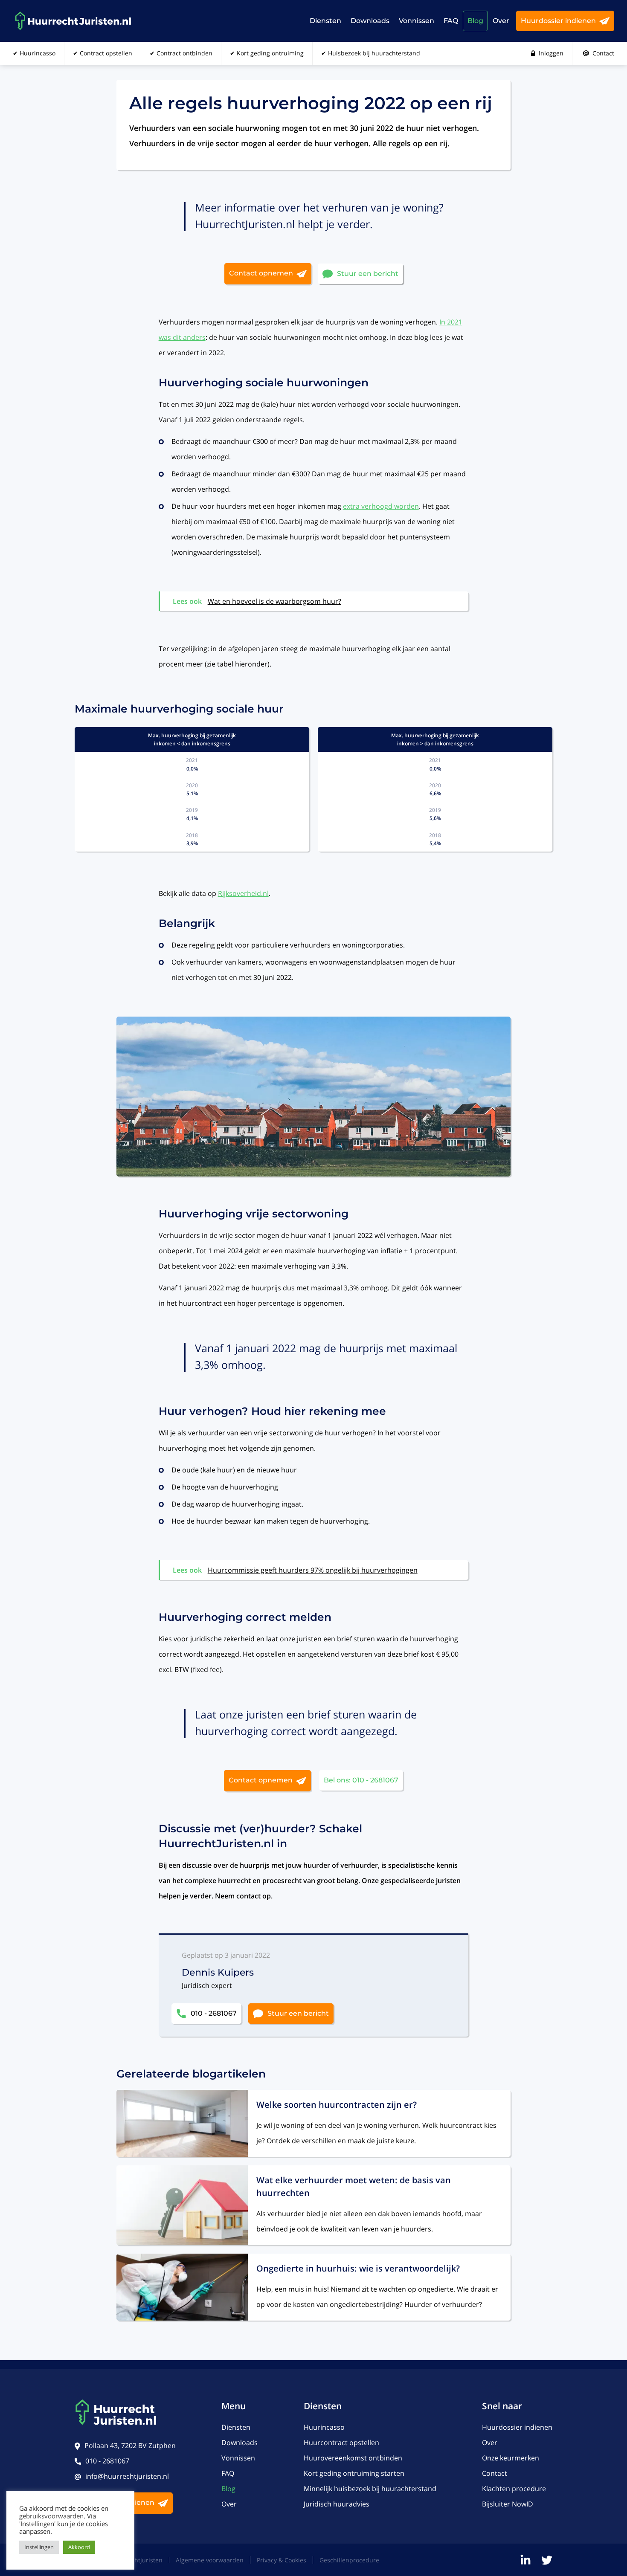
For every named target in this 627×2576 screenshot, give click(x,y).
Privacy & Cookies (282, 2560)
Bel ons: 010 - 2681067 (361, 1780)
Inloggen (551, 53)
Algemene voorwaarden (210, 2560)
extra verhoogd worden (381, 506)
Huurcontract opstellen (341, 2443)
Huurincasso (324, 2427)
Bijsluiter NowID (508, 2504)
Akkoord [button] (79, 2547)
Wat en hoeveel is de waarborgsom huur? (274, 601)
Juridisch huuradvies (337, 2504)
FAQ (451, 21)
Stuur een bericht (368, 273)
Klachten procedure (514, 2489)
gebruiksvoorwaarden (51, 2516)
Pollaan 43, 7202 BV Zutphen (130, 2446)
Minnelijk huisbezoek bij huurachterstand (370, 2489)
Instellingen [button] (39, 2547)
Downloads (370, 21)
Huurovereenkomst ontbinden (353, 2458)
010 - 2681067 (214, 2013)
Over (501, 21)
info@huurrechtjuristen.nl (127, 2476)
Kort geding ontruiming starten (354, 2473)
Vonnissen (417, 21)
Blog (475, 21)
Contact (603, 53)
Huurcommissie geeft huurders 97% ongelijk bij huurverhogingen (313, 1570)
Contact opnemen (261, 273)
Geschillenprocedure (349, 2560)
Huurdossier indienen (558, 21)
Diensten (325, 21)
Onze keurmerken (511, 2458)
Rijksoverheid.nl (243, 893)
